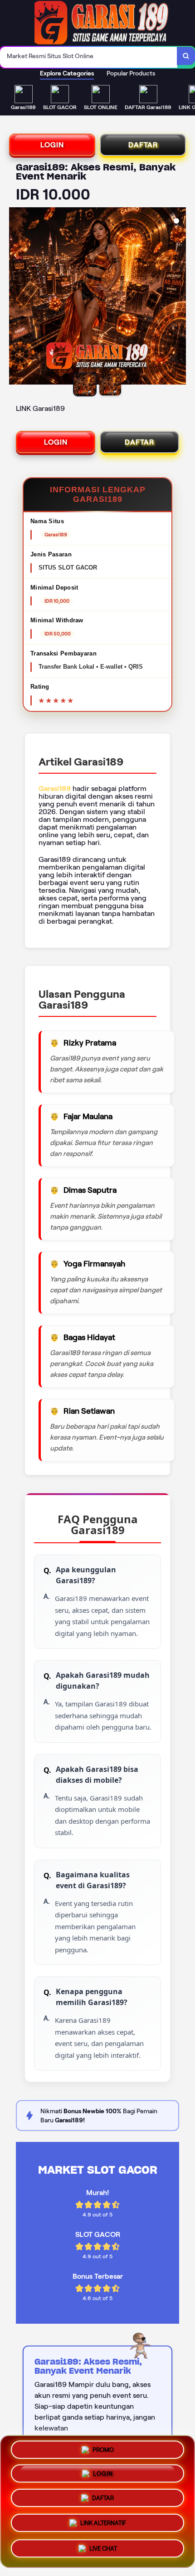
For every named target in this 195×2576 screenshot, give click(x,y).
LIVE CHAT (103, 2547)
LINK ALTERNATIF (103, 2524)
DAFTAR (143, 145)
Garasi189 (55, 788)
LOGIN (52, 145)
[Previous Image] (16, 297)
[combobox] (89, 57)
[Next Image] (179, 297)
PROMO (103, 2452)
